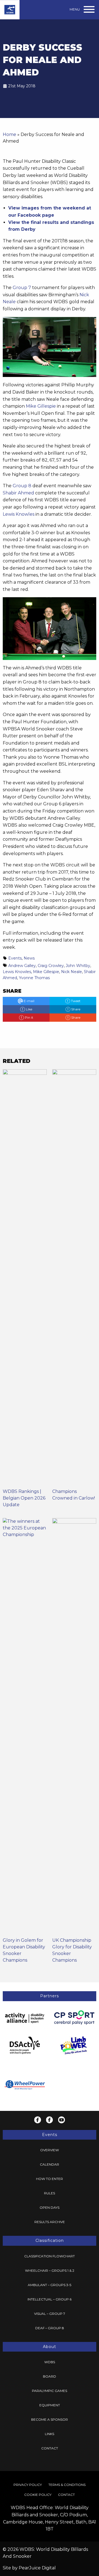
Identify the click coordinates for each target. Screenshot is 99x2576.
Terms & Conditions (67, 2485)
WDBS (50, 2362)
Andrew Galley (22, 966)
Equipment (50, 2405)
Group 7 (22, 288)
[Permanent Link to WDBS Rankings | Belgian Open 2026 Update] (25, 1278)
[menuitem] (50, 2150)
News (29, 958)
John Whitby (78, 966)
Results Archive (50, 2222)
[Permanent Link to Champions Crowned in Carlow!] (74, 1278)
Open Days (50, 2207)
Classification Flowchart (50, 2256)
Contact (50, 2448)
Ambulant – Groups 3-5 (50, 2285)
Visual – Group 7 (50, 2314)
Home (9, 134)
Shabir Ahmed (18, 493)
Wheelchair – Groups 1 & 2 (50, 2270)
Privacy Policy (28, 2485)
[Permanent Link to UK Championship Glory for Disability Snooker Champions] (74, 1727)
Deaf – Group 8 (50, 2328)
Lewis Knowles (19, 514)
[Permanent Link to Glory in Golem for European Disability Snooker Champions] (25, 1727)
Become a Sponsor (50, 2419)
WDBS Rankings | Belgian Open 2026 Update (24, 1498)
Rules (50, 2193)
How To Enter (50, 2179)
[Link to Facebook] (38, 2120)
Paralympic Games (50, 2391)
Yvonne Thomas (34, 978)
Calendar (50, 2164)
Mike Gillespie (41, 406)
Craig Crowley (51, 966)
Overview (50, 2150)
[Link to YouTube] (61, 2120)
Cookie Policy (38, 2495)
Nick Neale (71, 972)
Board (50, 2376)
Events (15, 958)
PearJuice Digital (37, 2568)
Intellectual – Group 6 (50, 2299)
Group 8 (22, 486)
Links (50, 2434)
